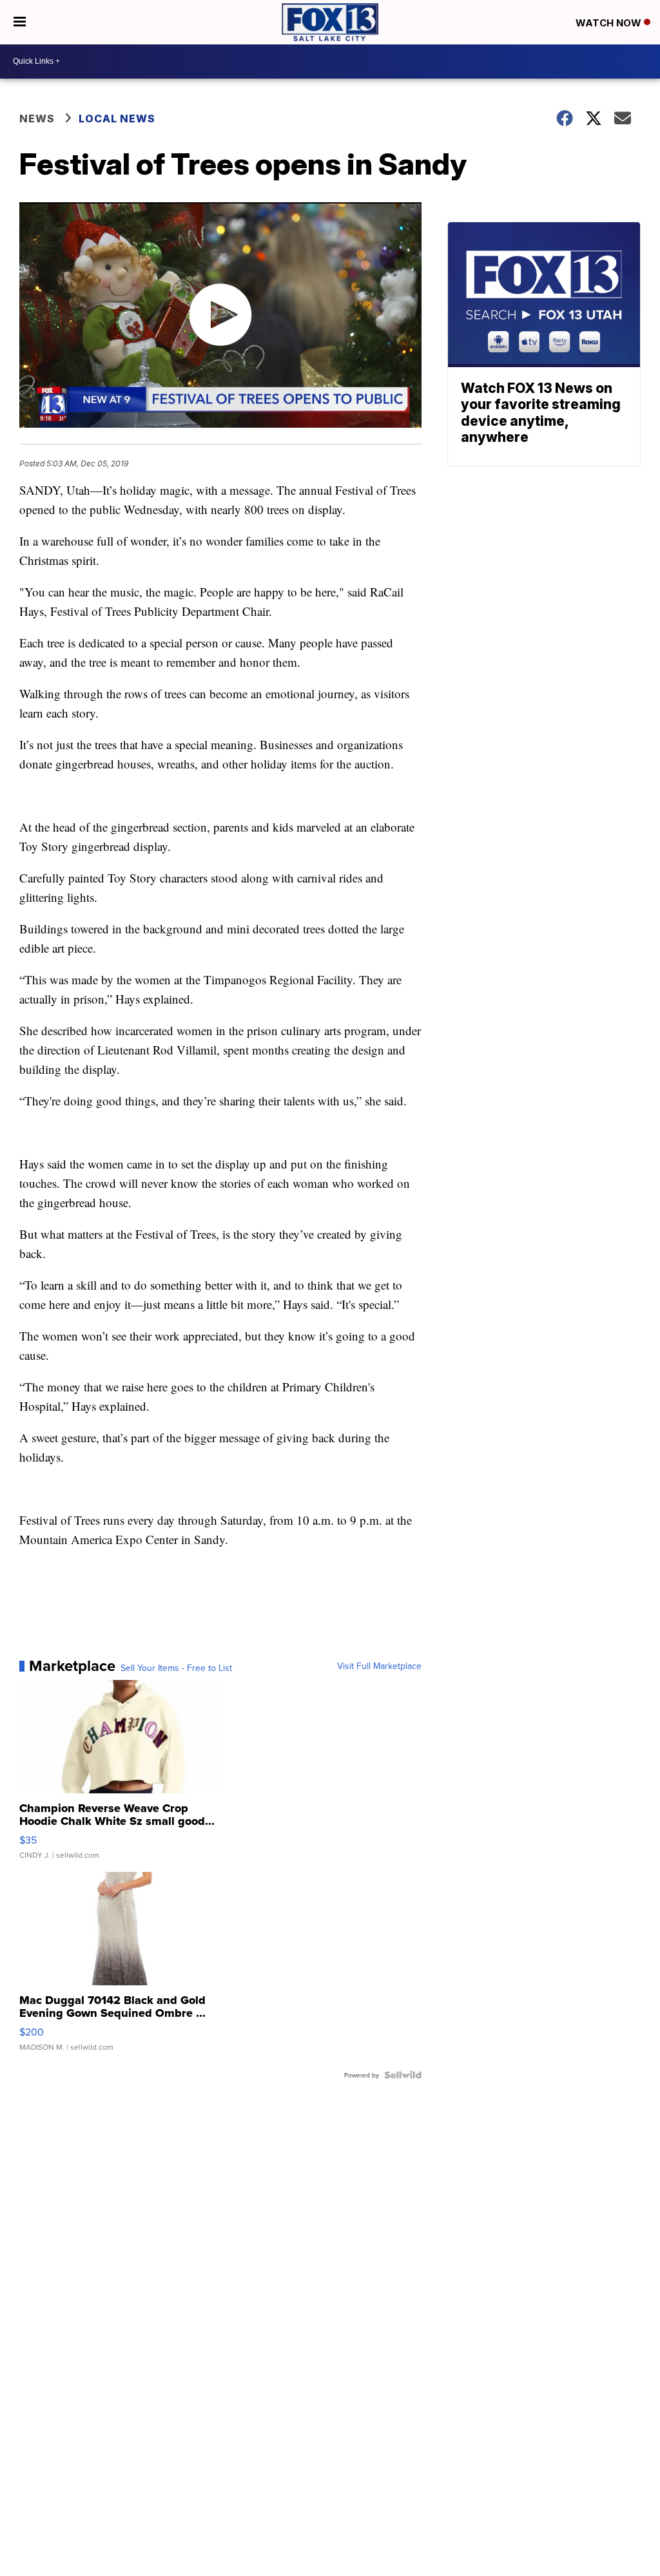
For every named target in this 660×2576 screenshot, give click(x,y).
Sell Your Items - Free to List (176, 1668)
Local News (117, 119)
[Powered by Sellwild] (403, 2075)
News (37, 119)
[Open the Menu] (20, 22)
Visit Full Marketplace (379, 1666)
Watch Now (610, 23)
